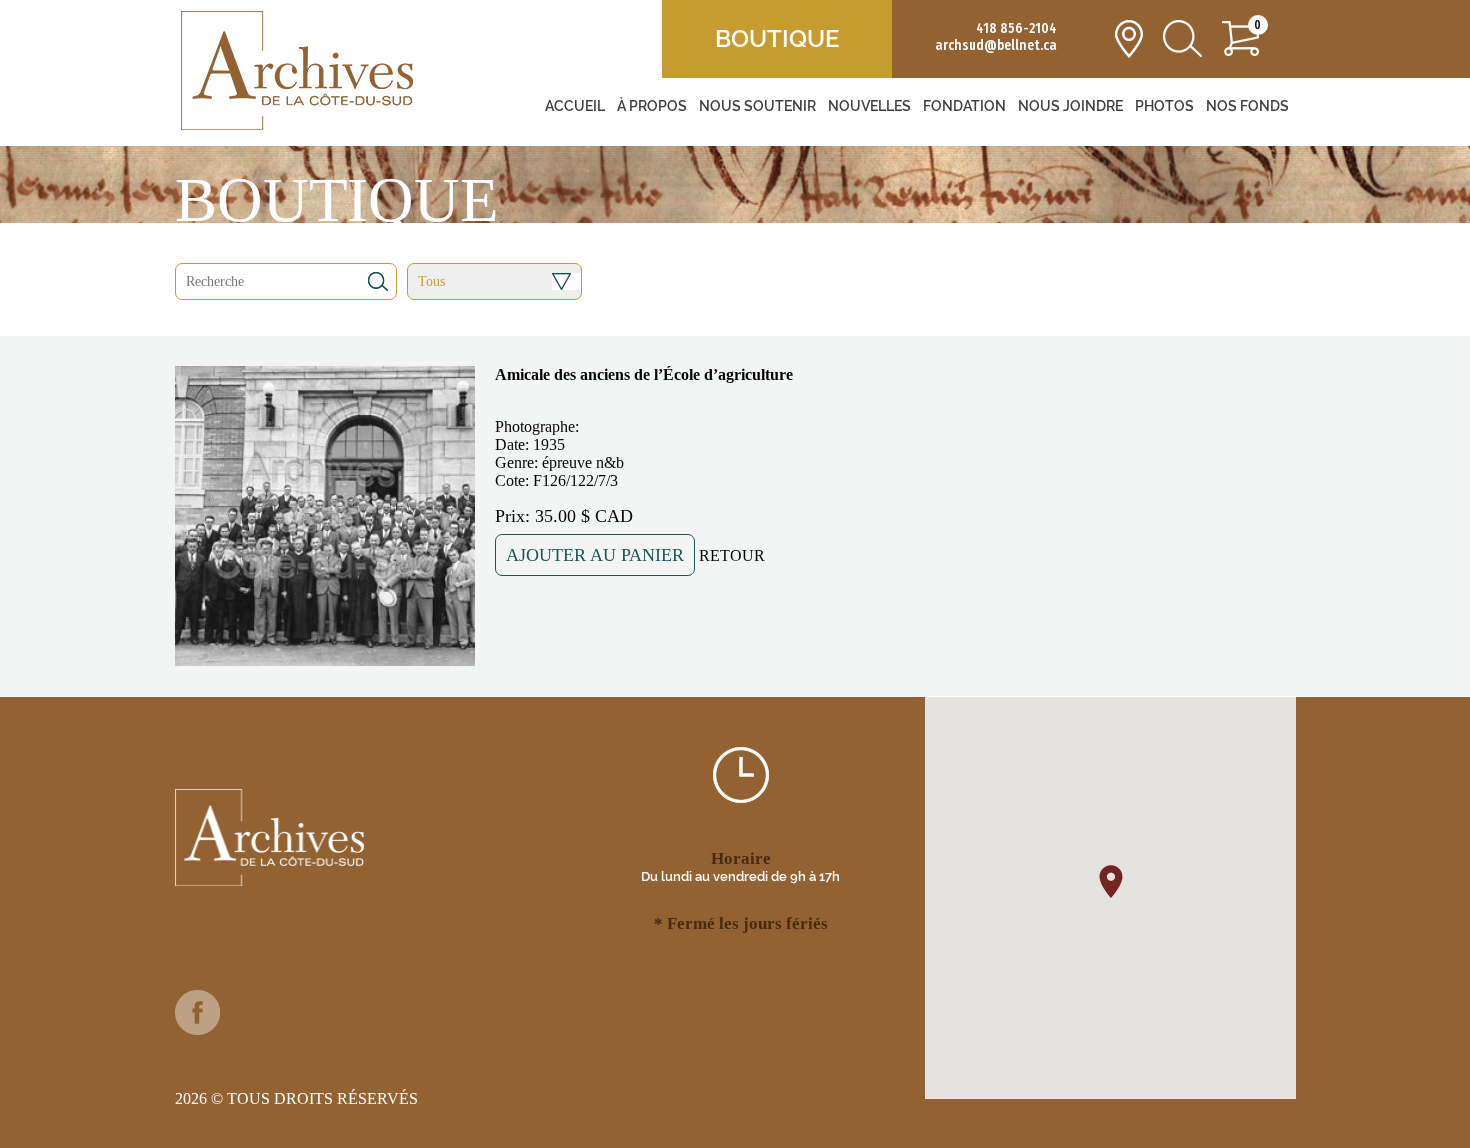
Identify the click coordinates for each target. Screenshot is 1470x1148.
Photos (1164, 106)
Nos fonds (1247, 106)
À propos (652, 106)
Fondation (964, 106)
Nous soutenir (757, 106)
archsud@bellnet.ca (996, 45)
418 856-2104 (1016, 28)
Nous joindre (1070, 106)
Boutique (777, 38)
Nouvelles (869, 106)
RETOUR (732, 555)
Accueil (575, 106)
